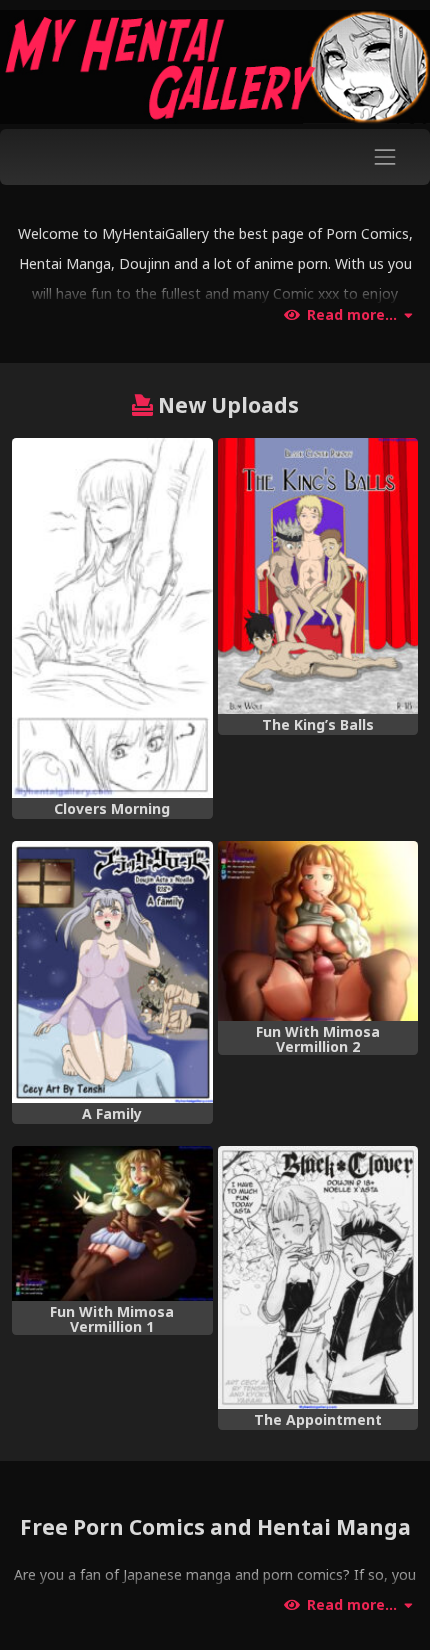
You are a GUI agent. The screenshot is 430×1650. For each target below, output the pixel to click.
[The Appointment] (318, 1277)
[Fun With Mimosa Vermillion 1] (112, 1223)
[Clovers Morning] (112, 618)
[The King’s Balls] (318, 576)
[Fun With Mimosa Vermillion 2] (318, 931)
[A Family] (112, 972)
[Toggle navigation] (385, 156)
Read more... (352, 315)
